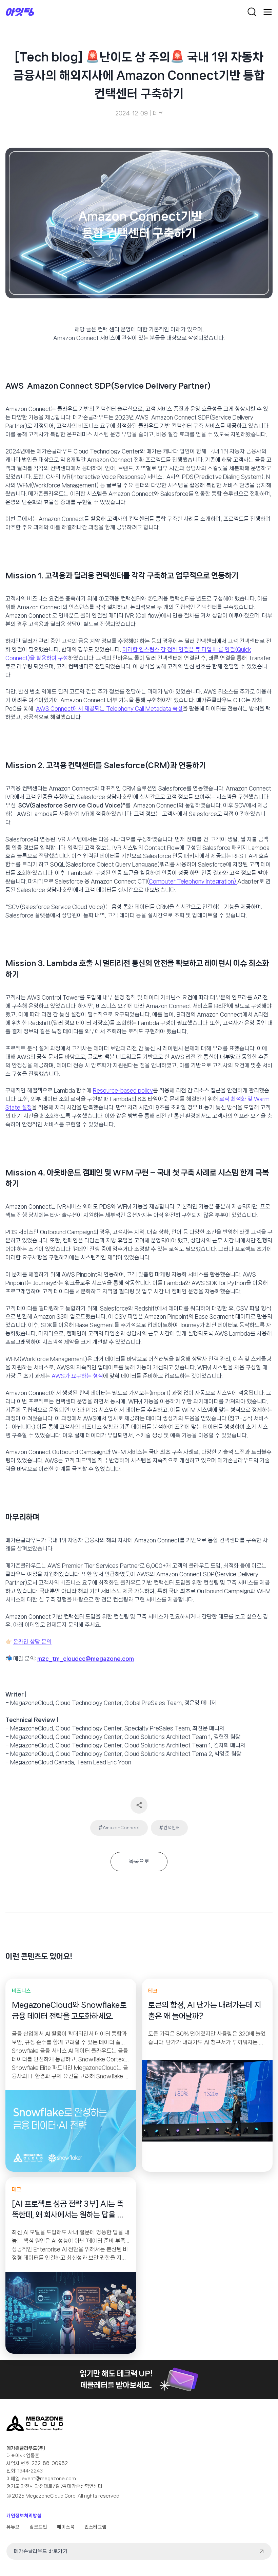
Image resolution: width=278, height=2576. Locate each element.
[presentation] (71, 2131)
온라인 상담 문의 (32, 1642)
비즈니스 (21, 1991)
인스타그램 (95, 2527)
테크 (158, 113)
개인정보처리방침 (24, 2516)
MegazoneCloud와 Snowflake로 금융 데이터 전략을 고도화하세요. (69, 2010)
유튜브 (13, 2527)
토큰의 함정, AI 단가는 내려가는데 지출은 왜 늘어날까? (205, 2010)
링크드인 (38, 2527)
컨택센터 (169, 1827)
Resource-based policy (123, 1090)
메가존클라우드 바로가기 (41, 2551)
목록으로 (139, 1861)
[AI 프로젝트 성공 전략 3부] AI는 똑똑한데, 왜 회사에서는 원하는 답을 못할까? (68, 2210)
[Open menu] (268, 12)
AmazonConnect (119, 1827)
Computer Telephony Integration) (193, 881)
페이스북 (66, 2527)
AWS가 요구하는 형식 (77, 1376)
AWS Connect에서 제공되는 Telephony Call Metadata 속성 (109, 709)
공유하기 (139, 1805)
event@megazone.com (49, 2479)
